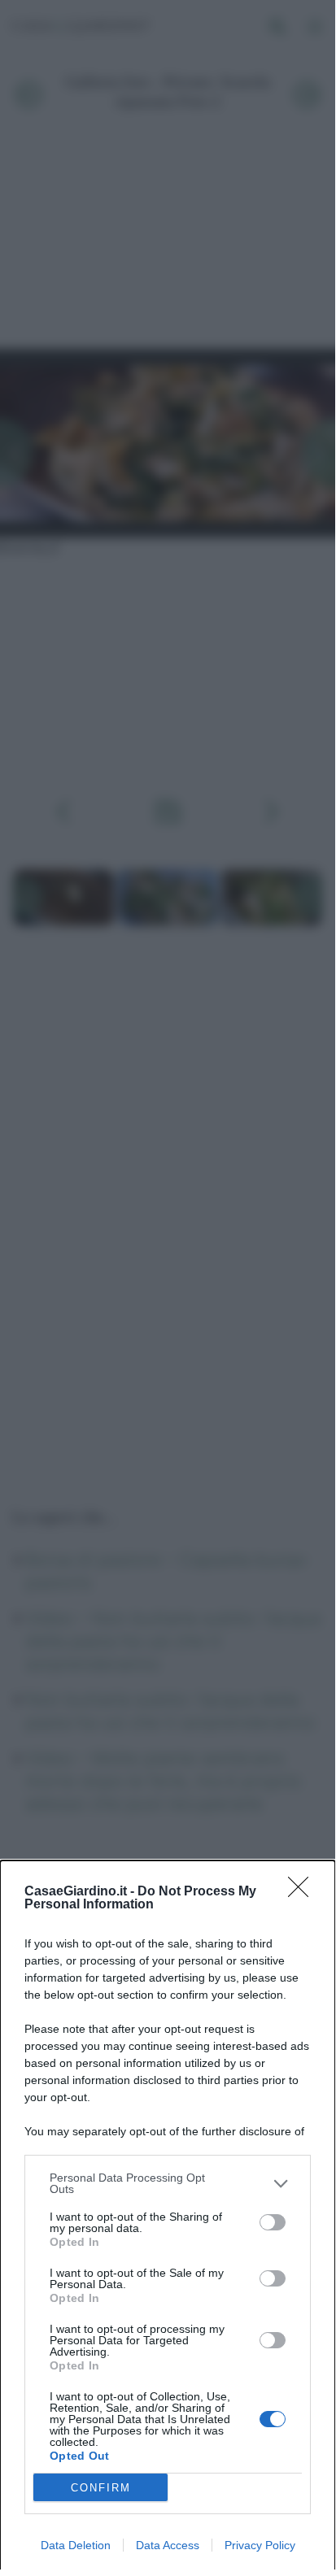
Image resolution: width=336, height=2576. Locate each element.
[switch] (273, 2222)
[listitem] (168, 2183)
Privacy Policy (260, 2545)
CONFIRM (101, 2488)
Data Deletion (76, 2545)
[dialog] (168, 2218)
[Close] (303, 1892)
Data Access (168, 2545)
